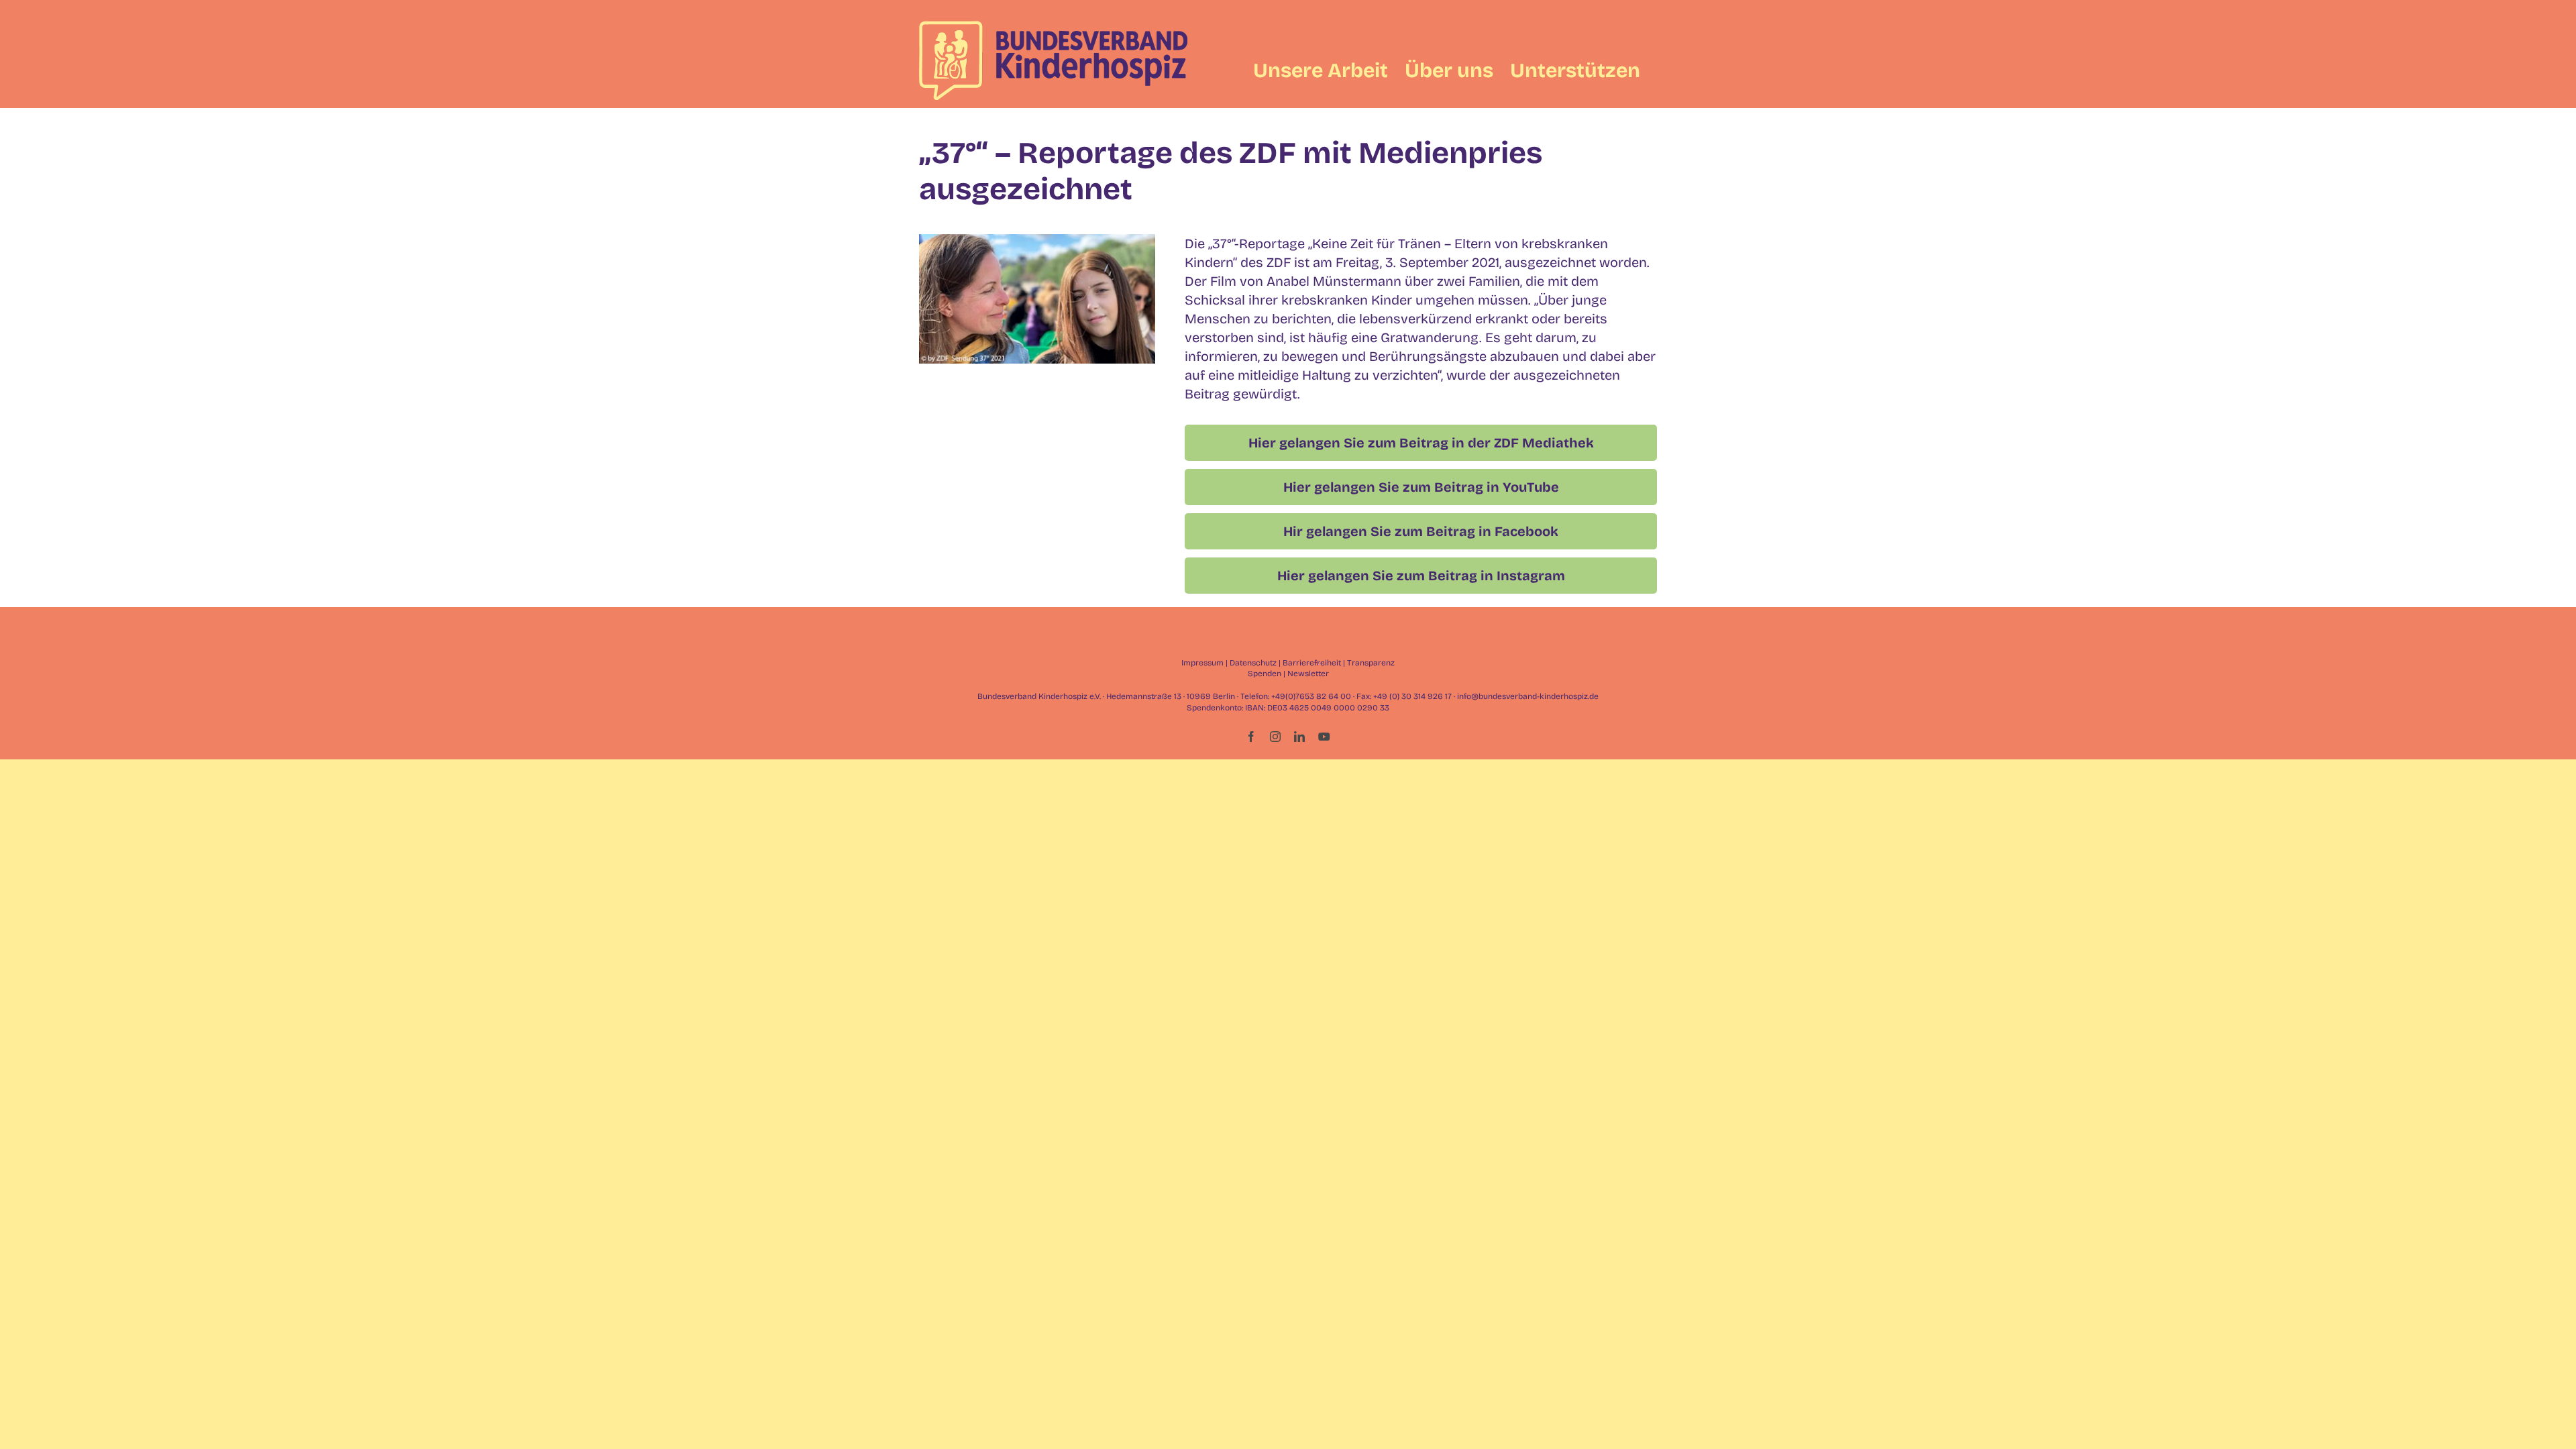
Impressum (1202, 663)
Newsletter (1308, 674)
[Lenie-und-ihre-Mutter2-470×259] (1037, 241)
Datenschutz (1253, 663)
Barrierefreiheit (1312, 663)
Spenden (1265, 674)
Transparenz (1371, 663)
